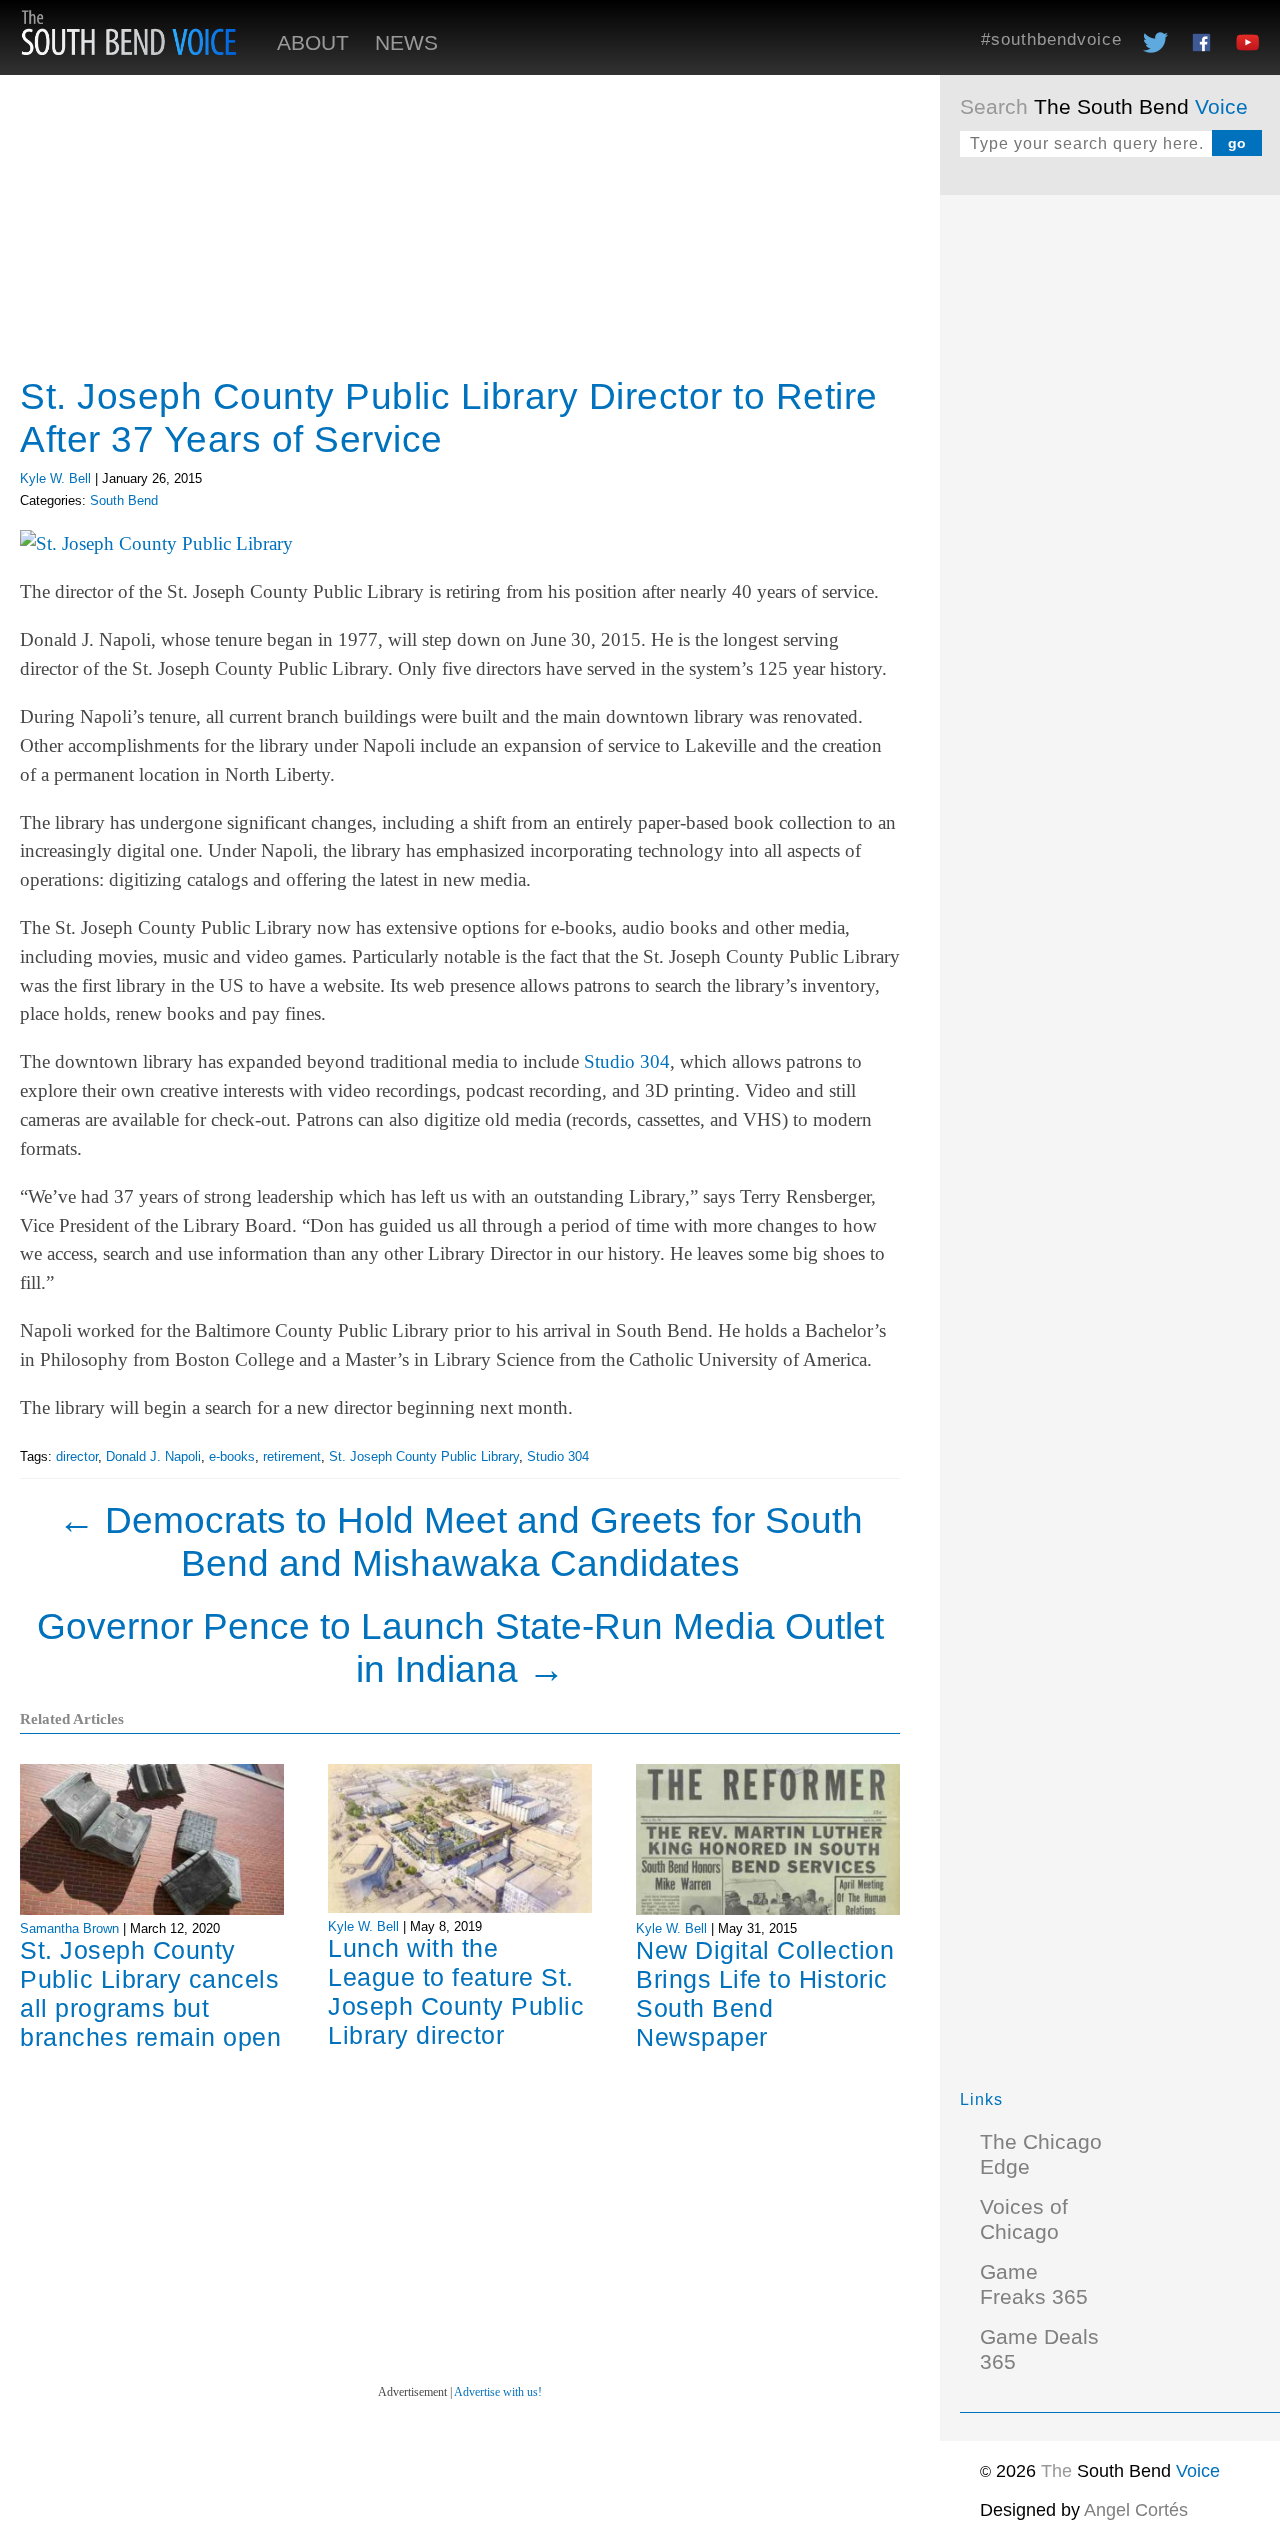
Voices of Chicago (1024, 2219)
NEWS (406, 43)
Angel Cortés (1136, 2510)
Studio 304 (627, 1061)
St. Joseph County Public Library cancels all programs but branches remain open (150, 1993)
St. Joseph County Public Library (424, 1456)
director (77, 1456)
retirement (292, 1456)
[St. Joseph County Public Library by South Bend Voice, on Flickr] (156, 543)
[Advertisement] (1110, 515)
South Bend (124, 500)
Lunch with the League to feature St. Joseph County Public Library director (456, 1991)
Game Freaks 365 (1034, 2284)
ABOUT (313, 43)
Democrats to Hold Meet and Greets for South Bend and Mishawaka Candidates (460, 1541)
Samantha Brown (69, 1928)
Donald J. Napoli (153, 1456)
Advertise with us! (498, 2392)
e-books (232, 1456)
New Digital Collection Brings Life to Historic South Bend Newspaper (765, 1993)
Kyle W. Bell (55, 478)
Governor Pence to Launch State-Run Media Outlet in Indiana (460, 1647)
